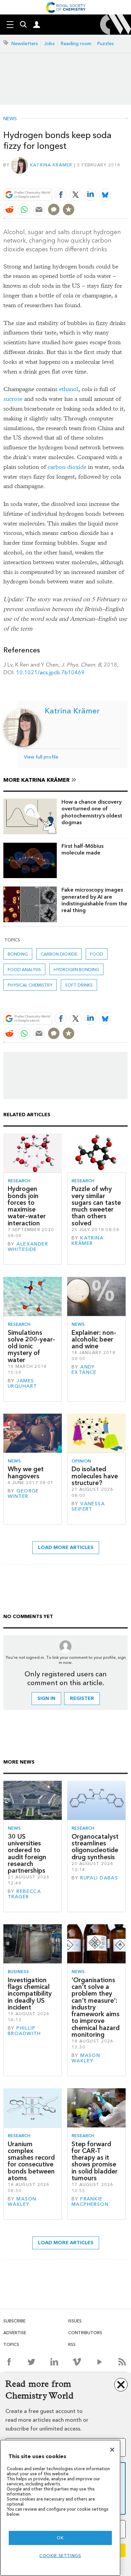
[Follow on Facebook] (9, 2362)
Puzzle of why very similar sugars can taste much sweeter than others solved (96, 1206)
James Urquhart (22, 1383)
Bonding (18, 954)
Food (97, 954)
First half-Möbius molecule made (82, 849)
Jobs (49, 44)
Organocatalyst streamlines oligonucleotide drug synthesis (95, 1847)
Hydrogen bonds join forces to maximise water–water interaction (27, 1206)
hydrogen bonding (76, 970)
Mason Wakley (86, 2058)
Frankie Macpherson (90, 2202)
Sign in (46, 1698)
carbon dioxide (67, 467)
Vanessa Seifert (88, 1506)
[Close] (112, 2450)
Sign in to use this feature (95, 179)
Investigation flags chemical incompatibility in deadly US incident (30, 1994)
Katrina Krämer (51, 165)
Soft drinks (79, 985)
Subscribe (14, 2321)
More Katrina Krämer (36, 780)
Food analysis (24, 970)
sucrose (13, 399)
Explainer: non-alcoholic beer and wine (94, 1340)
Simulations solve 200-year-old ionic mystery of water (31, 1346)
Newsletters (25, 44)
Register (82, 1698)
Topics (11, 2344)
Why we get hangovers (26, 1472)
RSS (72, 2344)
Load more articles (66, 1548)
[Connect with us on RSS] (122, 2362)
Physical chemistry (30, 985)
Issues (75, 2321)
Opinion (81, 1461)
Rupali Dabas (99, 1878)
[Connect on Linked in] (54, 2362)
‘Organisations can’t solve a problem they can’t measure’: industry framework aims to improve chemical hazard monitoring (96, 2007)
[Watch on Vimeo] (77, 2362)
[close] (127, 179)
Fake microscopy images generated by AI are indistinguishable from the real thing (94, 900)
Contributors (85, 2333)
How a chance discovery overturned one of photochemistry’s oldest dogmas (92, 812)
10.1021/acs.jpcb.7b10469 (50, 672)
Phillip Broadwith (24, 2031)
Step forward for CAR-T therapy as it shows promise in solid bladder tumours (95, 2161)
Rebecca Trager (24, 1894)
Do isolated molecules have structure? (95, 1476)
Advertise (15, 2333)
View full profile (41, 757)
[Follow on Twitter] (31, 2362)
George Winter (23, 1494)
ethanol (69, 389)
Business (18, 1972)
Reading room (76, 44)
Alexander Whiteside (28, 1247)
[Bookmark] (69, 210)
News (10, 119)
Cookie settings (60, 2556)
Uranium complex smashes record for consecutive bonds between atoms (31, 2161)
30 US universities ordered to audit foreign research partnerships (27, 1854)
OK (60, 2538)
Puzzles (106, 44)
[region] (60, 2508)
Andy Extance (84, 1370)
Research (19, 1181)
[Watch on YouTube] (100, 2362)
